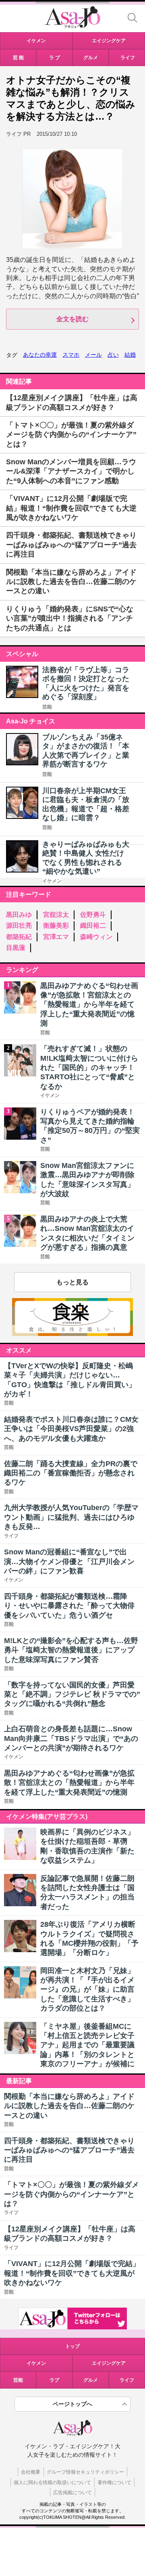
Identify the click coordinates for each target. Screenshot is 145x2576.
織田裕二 (93, 925)
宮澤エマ (56, 937)
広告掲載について (72, 2493)
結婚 (130, 355)
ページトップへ (72, 2404)
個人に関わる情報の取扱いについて (52, 2483)
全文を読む (72, 319)
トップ (72, 2346)
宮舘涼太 (56, 915)
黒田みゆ (19, 915)
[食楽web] (72, 1334)
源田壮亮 (19, 925)
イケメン (52, 881)
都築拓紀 (19, 937)
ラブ (54, 2380)
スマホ (71, 355)
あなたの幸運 (40, 355)
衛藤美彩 (56, 925)
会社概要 (31, 2472)
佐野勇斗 (93, 915)
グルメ (91, 2380)
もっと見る (72, 1282)
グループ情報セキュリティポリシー (85, 2472)
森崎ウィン (96, 937)
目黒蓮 (16, 948)
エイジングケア (109, 2363)
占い (113, 355)
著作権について (114, 2483)
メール (93, 355)
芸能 (47, 707)
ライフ (127, 2380)
